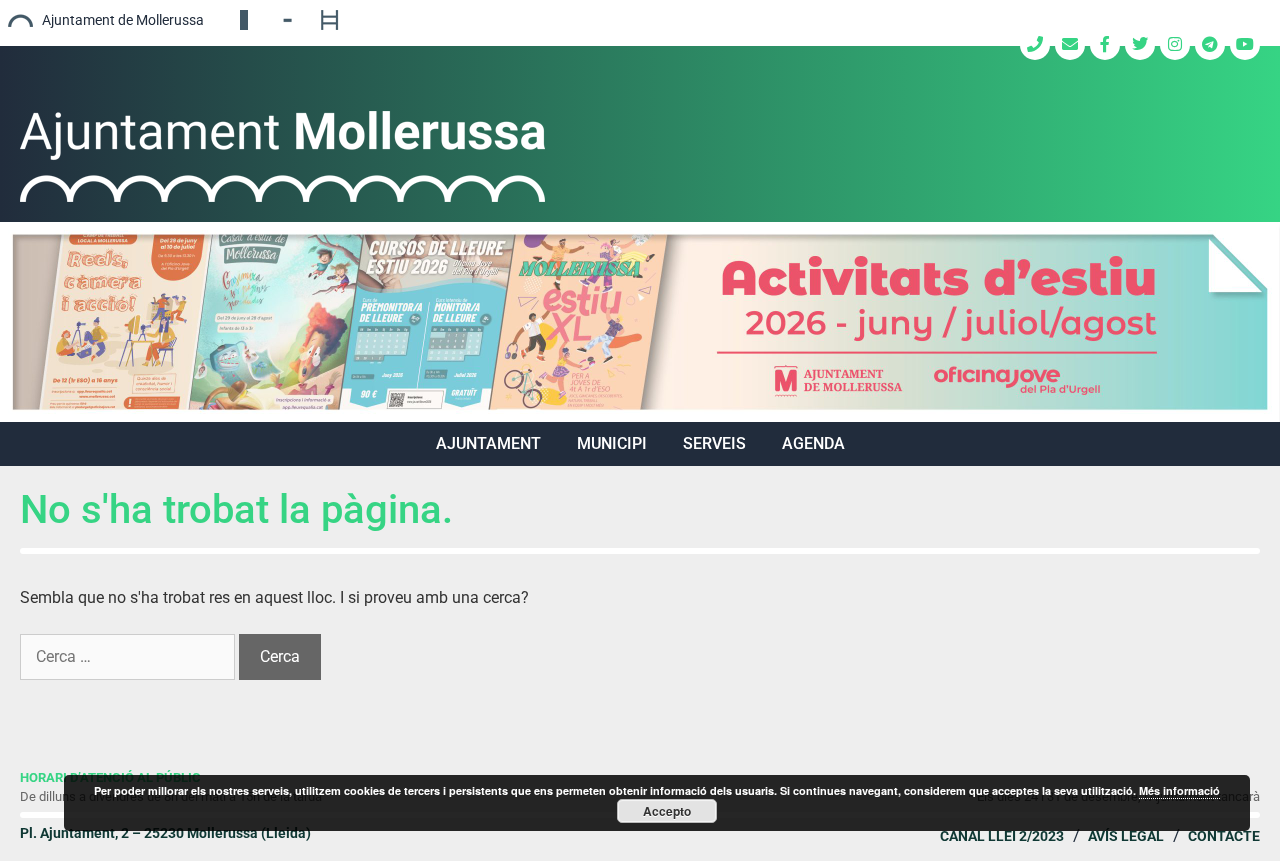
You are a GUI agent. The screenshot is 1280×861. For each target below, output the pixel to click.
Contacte (1224, 836)
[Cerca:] (129, 656)
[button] (640, 322)
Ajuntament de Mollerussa (123, 20)
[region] (640, 322)
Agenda (813, 443)
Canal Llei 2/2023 (1002, 836)
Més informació (1179, 790)
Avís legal (1126, 836)
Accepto (667, 811)
